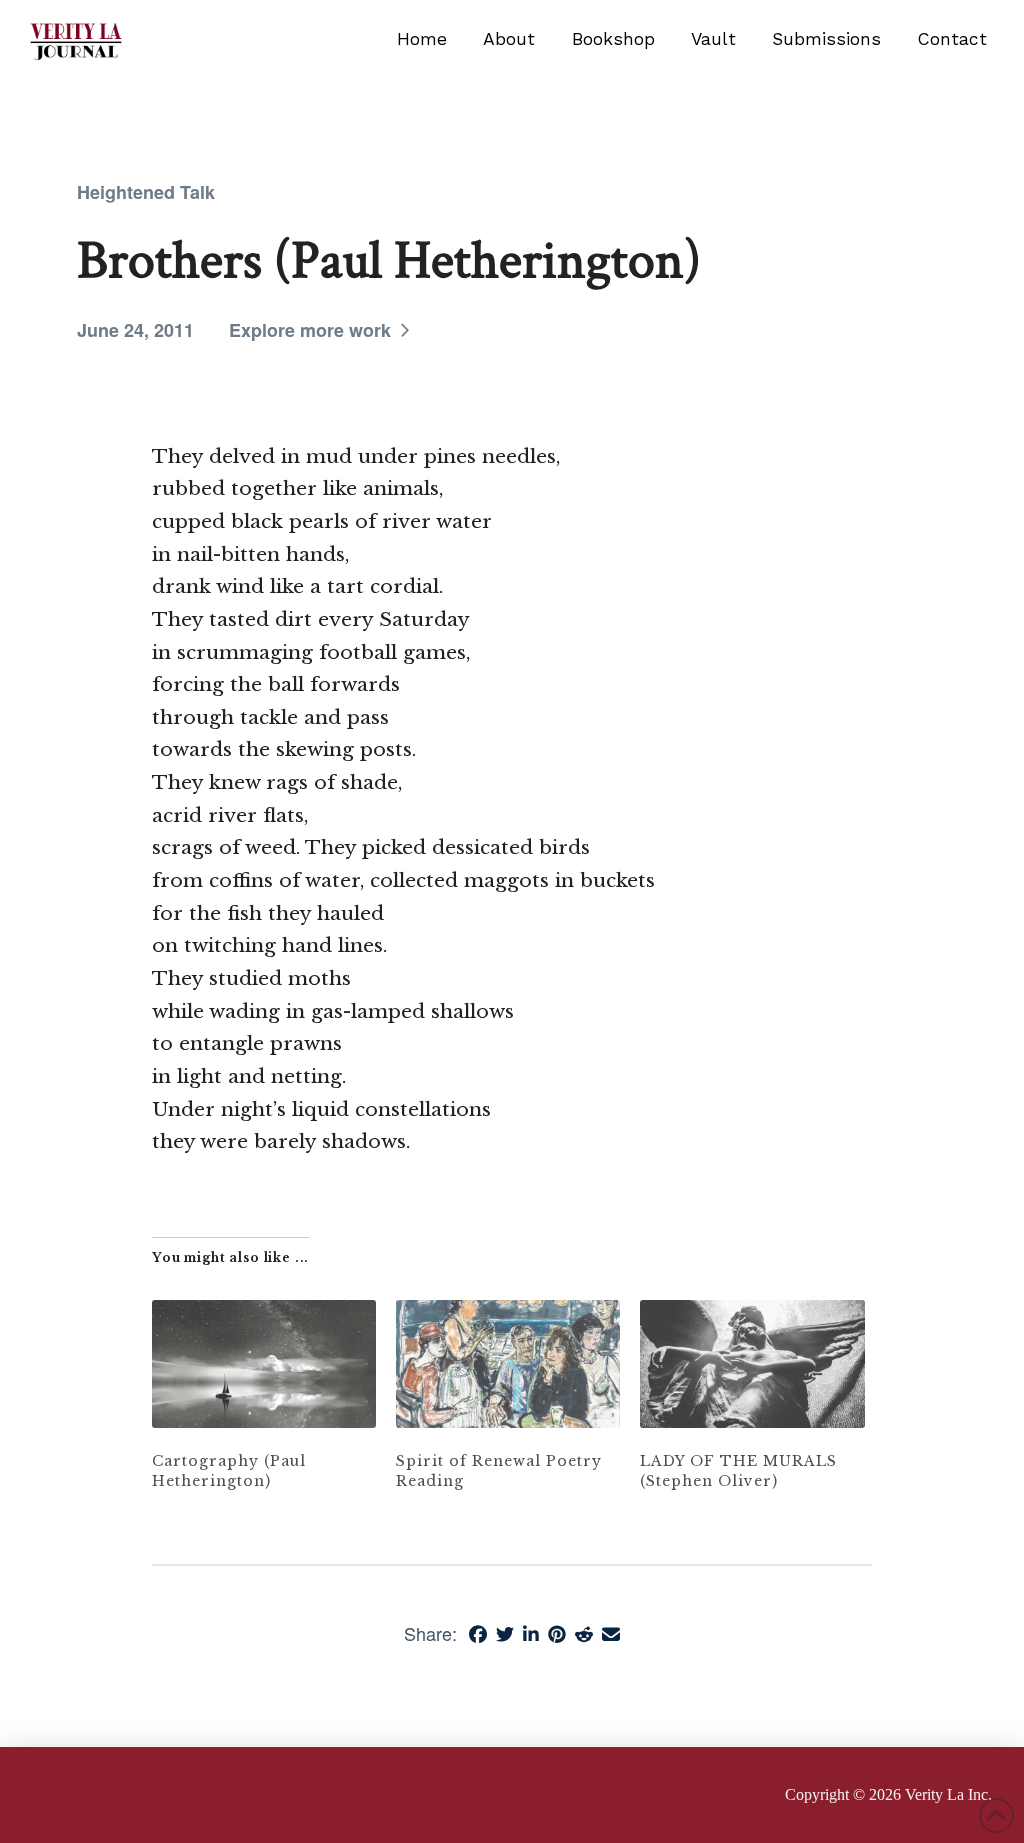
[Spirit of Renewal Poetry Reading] (508, 1364)
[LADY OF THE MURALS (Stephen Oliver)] (752, 1364)
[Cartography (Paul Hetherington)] (264, 1364)
